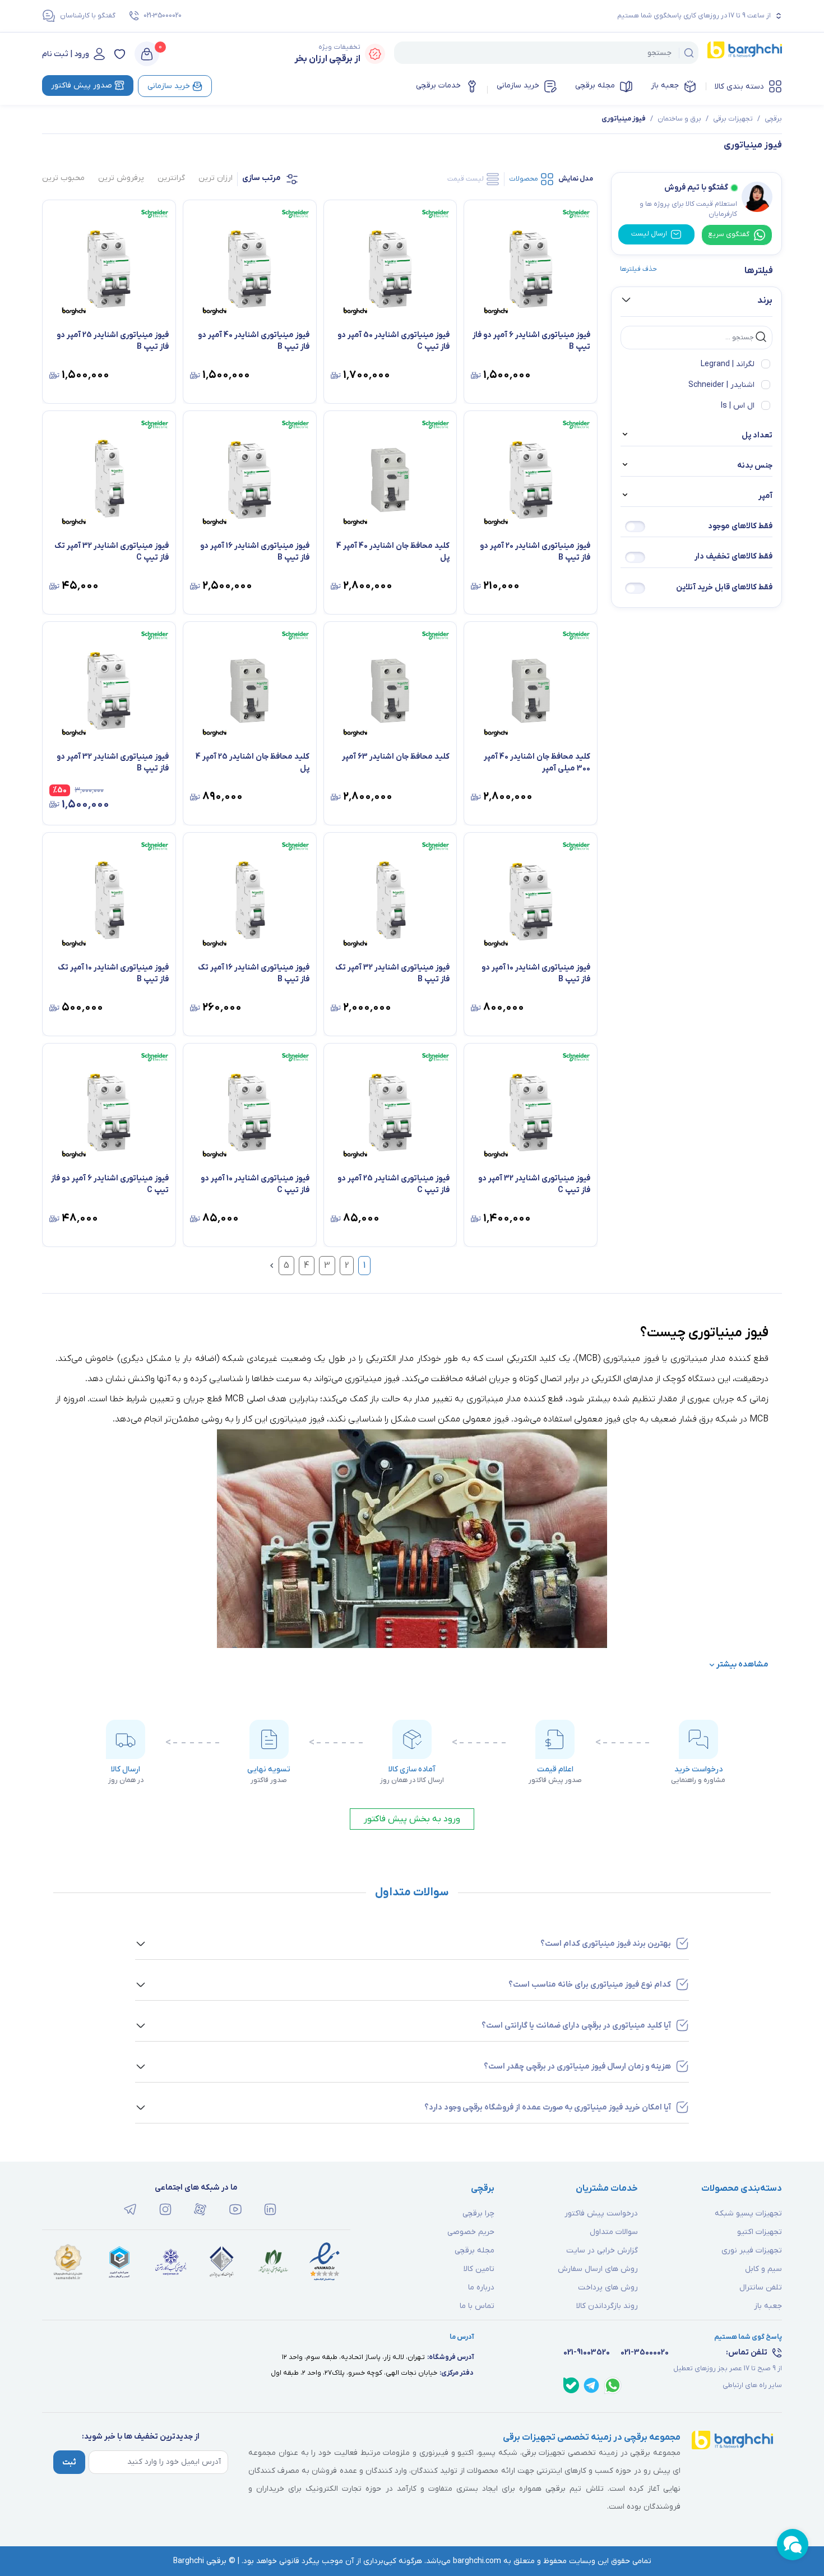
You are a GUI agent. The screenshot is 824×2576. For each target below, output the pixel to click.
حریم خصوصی (471, 2232)
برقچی (773, 119)
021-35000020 (163, 16)
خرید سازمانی (518, 86)
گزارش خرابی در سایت (602, 2250)
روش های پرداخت (608, 2288)
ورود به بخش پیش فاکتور (412, 1819)
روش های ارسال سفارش (598, 2269)
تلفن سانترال (761, 2288)
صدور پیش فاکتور (82, 86)
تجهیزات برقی (733, 119)
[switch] (635, 527)
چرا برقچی (478, 2213)
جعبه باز (665, 86)
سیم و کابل (763, 2269)
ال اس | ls (738, 406)
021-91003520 (587, 2353)
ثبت (69, 2462)
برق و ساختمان (679, 119)
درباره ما (481, 2288)
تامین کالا (479, 2269)
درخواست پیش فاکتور (601, 2213)
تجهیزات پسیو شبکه (748, 2213)
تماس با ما (477, 2306)
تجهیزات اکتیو (760, 2232)
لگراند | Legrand (728, 364)
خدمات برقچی (438, 86)
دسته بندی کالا (739, 87)
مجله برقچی (595, 86)
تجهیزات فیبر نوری (752, 2250)
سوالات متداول (614, 2232)
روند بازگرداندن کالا (607, 2306)
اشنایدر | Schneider (721, 385)
